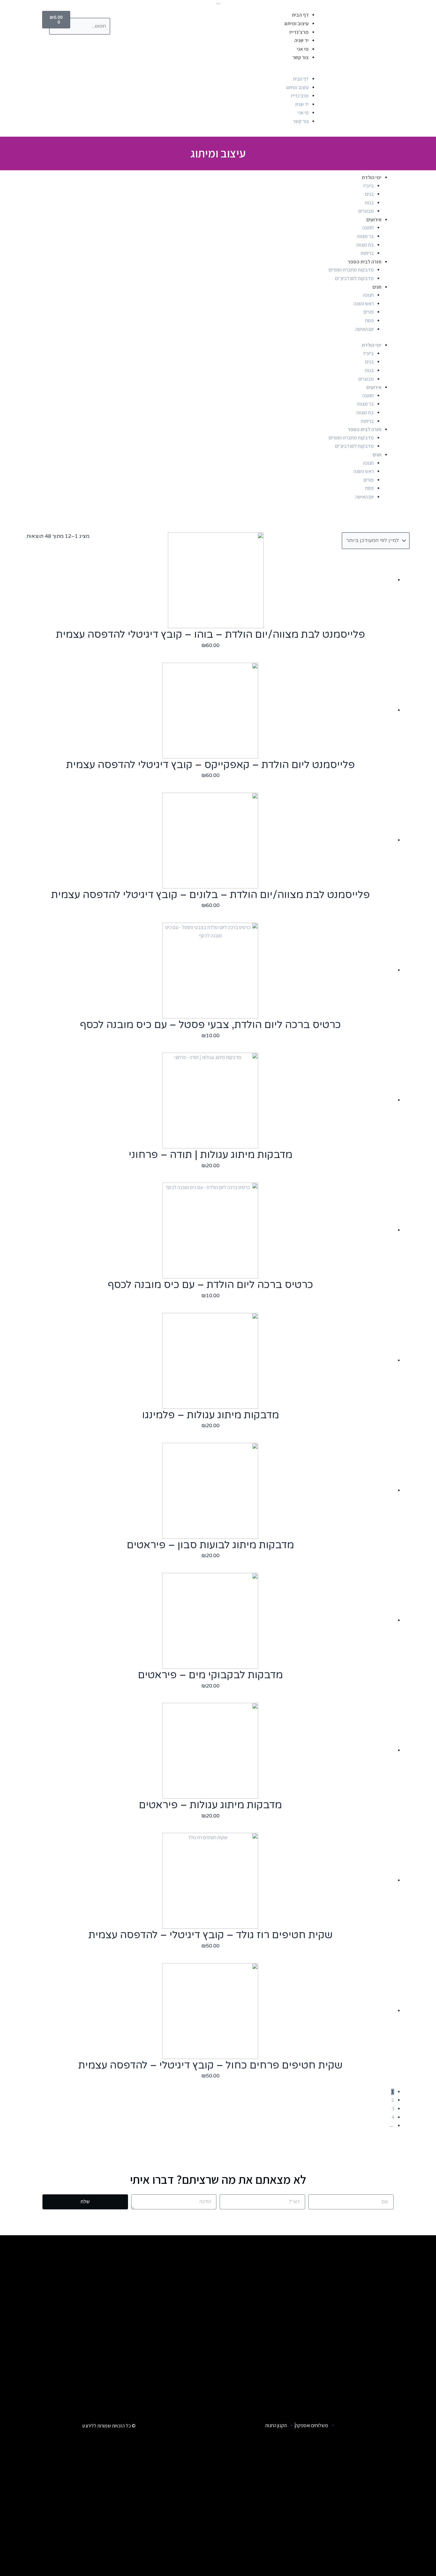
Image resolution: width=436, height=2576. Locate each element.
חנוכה (368, 295)
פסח (369, 320)
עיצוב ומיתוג (296, 23)
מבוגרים (366, 211)
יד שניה (301, 40)
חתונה (368, 228)
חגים (377, 287)
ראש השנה (364, 304)
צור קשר (301, 57)
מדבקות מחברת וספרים (351, 270)
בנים (369, 194)
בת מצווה (365, 245)
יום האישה (365, 329)
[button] (220, 72)
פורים (369, 312)
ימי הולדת (372, 177)
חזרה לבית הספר (365, 262)
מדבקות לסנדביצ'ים (354, 278)
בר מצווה (365, 236)
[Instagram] (354, 2425)
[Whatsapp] (390, 2425)
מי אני (303, 49)
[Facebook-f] (372, 2425)
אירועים (374, 220)
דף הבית (300, 15)
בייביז (368, 186)
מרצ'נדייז (299, 32)
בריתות (367, 253)
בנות (369, 203)
